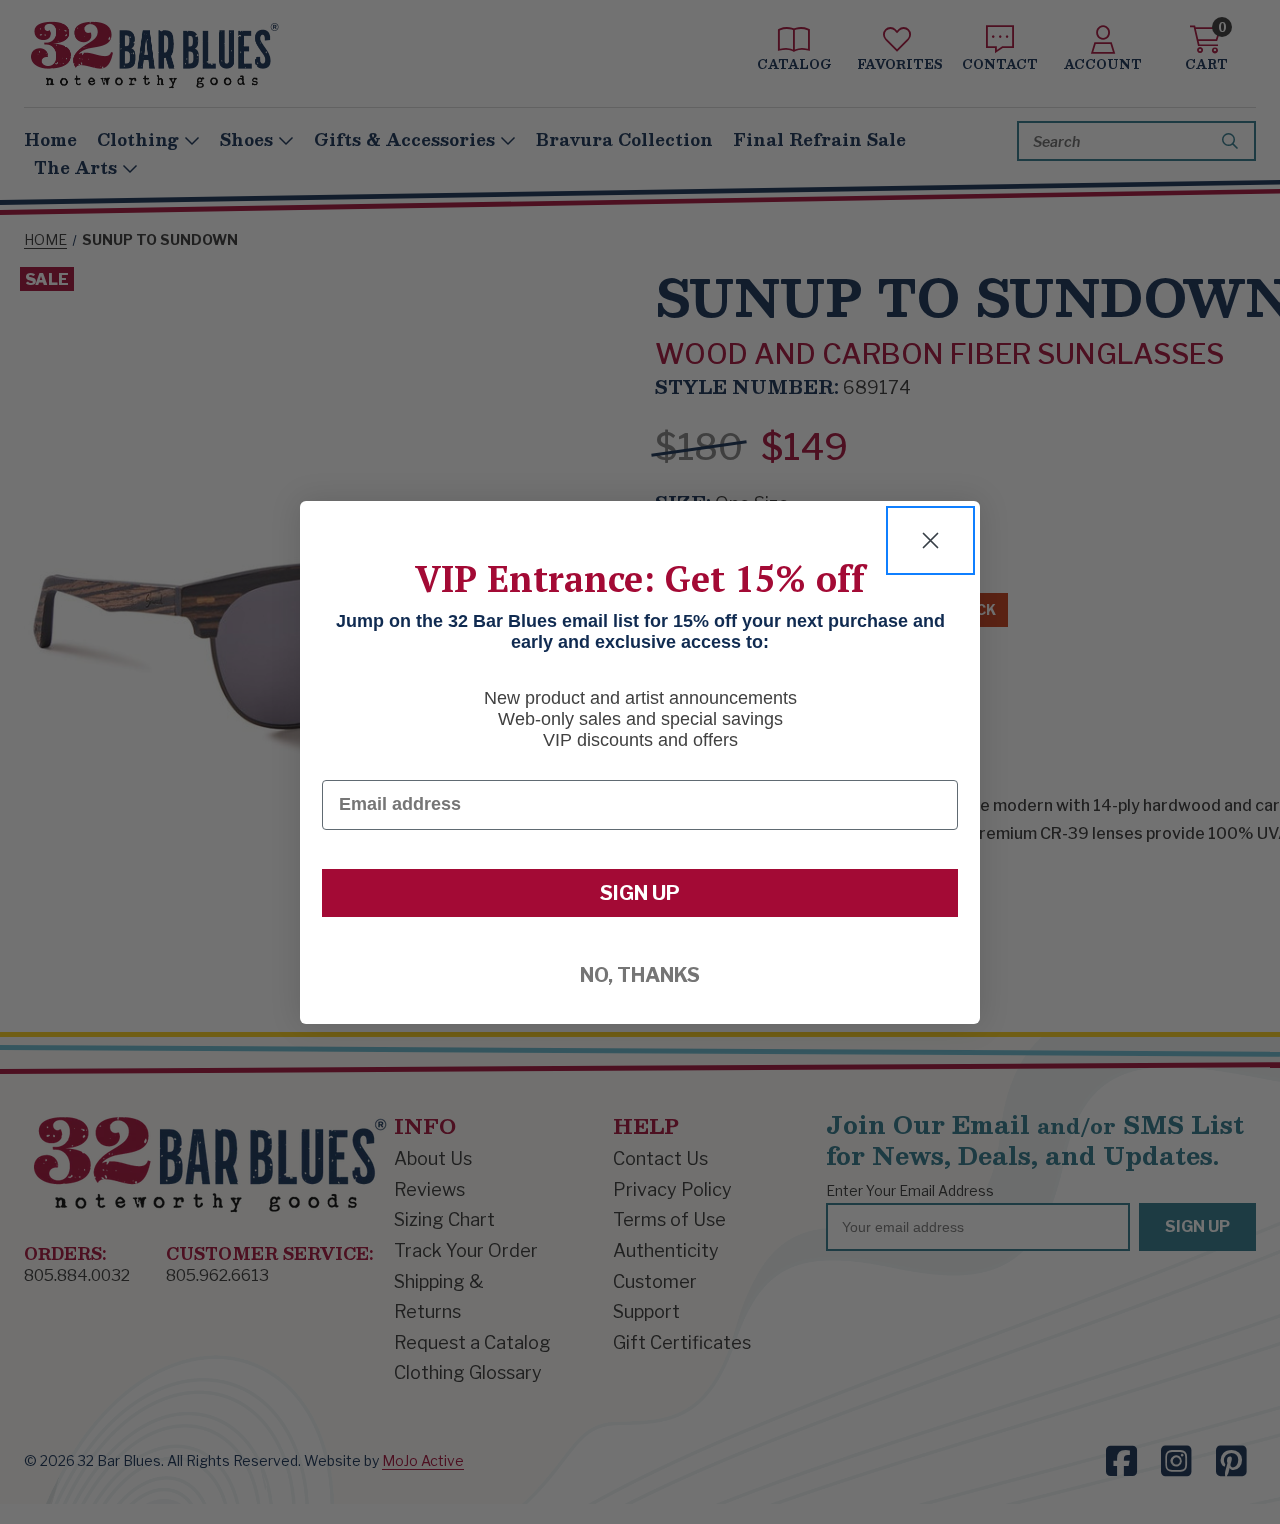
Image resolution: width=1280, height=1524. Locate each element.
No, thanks (640, 975)
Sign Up (640, 893)
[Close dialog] (930, 540)
